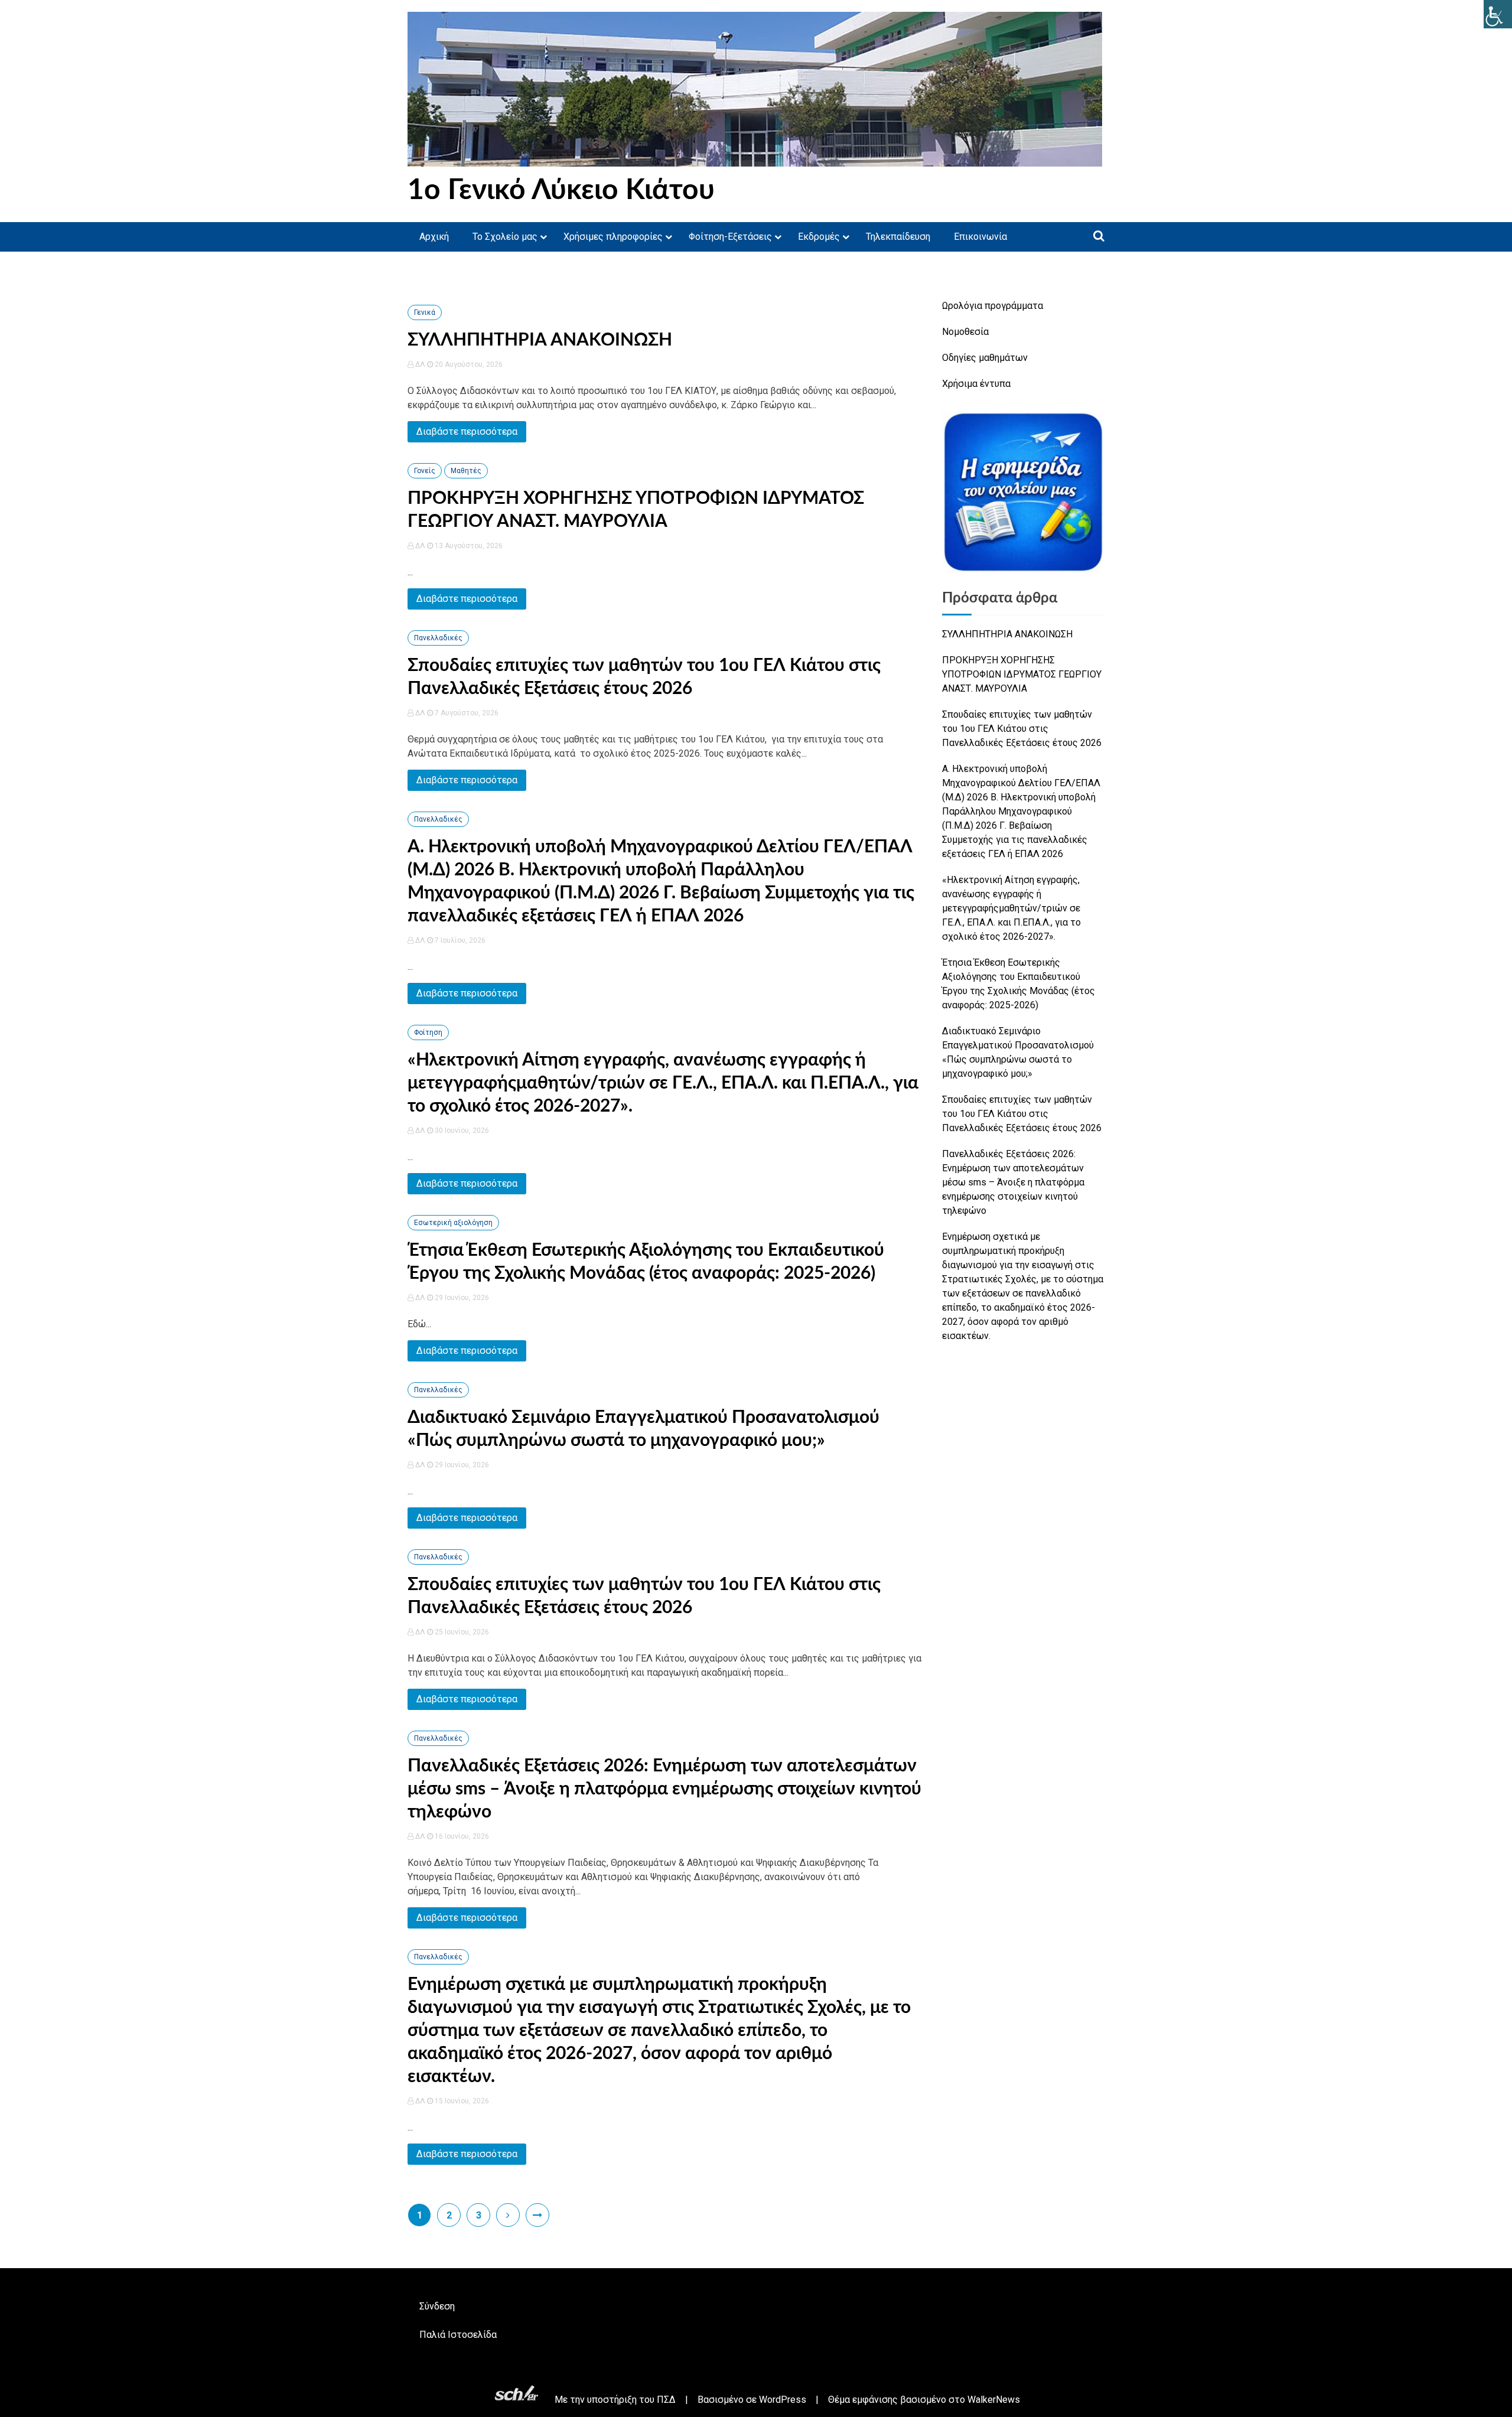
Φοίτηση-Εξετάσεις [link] (730, 237)
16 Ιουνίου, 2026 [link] (461, 1836)
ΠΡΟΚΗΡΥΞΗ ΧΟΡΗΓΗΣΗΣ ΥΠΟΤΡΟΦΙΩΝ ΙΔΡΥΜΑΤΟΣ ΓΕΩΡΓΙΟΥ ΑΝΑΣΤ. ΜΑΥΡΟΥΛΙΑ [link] (1022, 674)
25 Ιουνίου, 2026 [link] (461, 1632)
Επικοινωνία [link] (980, 237)
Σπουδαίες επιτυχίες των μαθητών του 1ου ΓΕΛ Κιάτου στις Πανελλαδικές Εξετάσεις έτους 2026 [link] (1022, 729)
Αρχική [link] (434, 237)
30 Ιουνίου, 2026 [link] (461, 1131)
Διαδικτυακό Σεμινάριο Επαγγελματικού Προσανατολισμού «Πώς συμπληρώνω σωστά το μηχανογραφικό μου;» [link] (1018, 1052)
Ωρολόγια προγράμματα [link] (993, 306)
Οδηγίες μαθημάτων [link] (985, 358)
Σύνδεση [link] (437, 2306)
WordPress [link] (783, 2400)
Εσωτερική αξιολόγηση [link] (453, 1223)
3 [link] (479, 2215)
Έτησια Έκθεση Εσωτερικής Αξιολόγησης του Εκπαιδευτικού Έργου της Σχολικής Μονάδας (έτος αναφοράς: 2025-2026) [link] (1019, 984)
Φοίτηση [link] (428, 1032)
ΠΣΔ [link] (666, 2400)
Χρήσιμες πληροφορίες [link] (613, 237)
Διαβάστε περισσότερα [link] (467, 431)
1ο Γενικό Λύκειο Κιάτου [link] (561, 190)
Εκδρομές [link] (819, 237)
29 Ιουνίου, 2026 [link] (461, 1298)
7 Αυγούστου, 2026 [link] (466, 713)
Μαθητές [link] (466, 471)
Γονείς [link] (425, 471)
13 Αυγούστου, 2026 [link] (468, 546)
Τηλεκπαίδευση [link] (898, 237)
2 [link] (449, 2215)
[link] (1498, 14)
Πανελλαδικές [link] (438, 638)
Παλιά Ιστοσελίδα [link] (458, 2335)
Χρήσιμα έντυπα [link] (976, 384)
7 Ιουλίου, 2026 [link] (459, 940)
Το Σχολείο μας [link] (505, 237)
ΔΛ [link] (420, 364)
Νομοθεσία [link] (965, 332)
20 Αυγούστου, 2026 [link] (468, 364)
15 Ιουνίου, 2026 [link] (461, 2101)
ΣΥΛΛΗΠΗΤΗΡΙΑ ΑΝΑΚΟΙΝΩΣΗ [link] (540, 340)
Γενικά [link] (425, 312)
